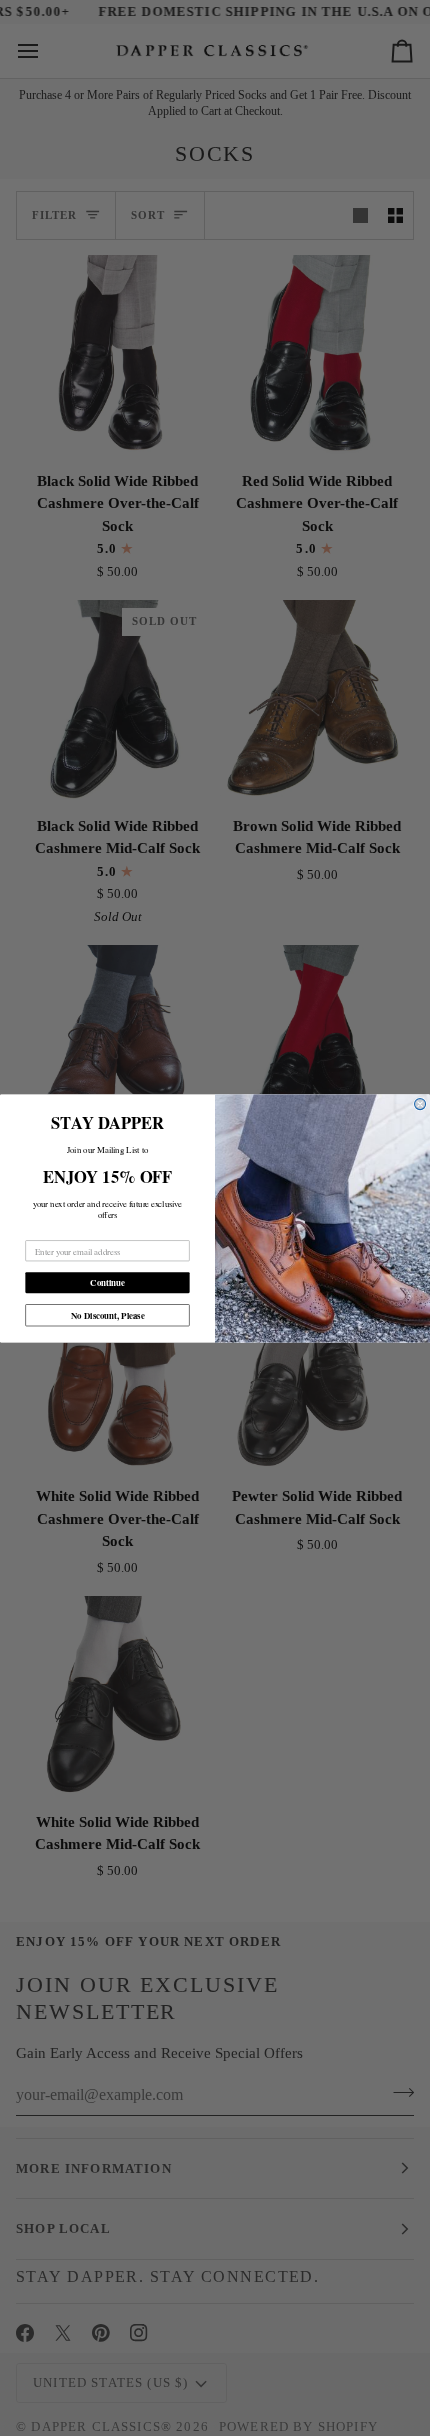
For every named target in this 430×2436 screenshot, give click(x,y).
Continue (107, 1282)
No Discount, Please (108, 1314)
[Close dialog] (420, 1103)
